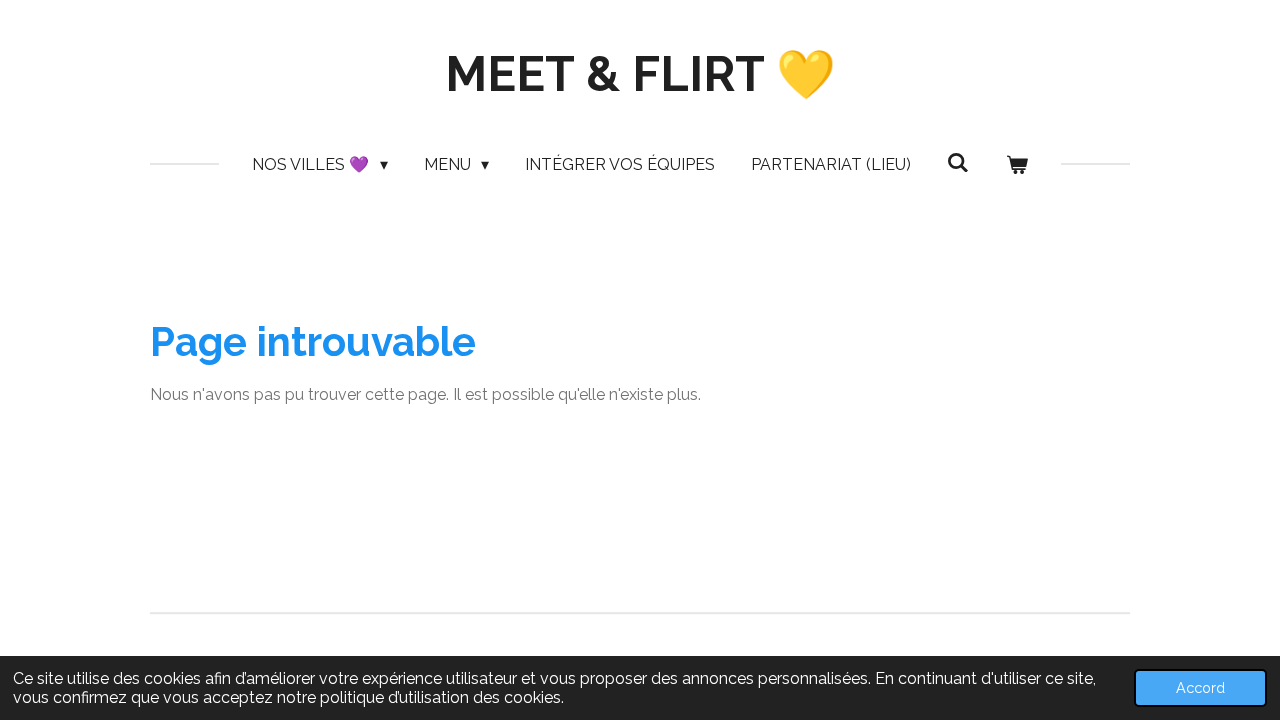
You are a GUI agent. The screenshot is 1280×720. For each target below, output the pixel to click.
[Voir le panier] (1016, 165)
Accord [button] (1200, 687)
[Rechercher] (958, 162)
